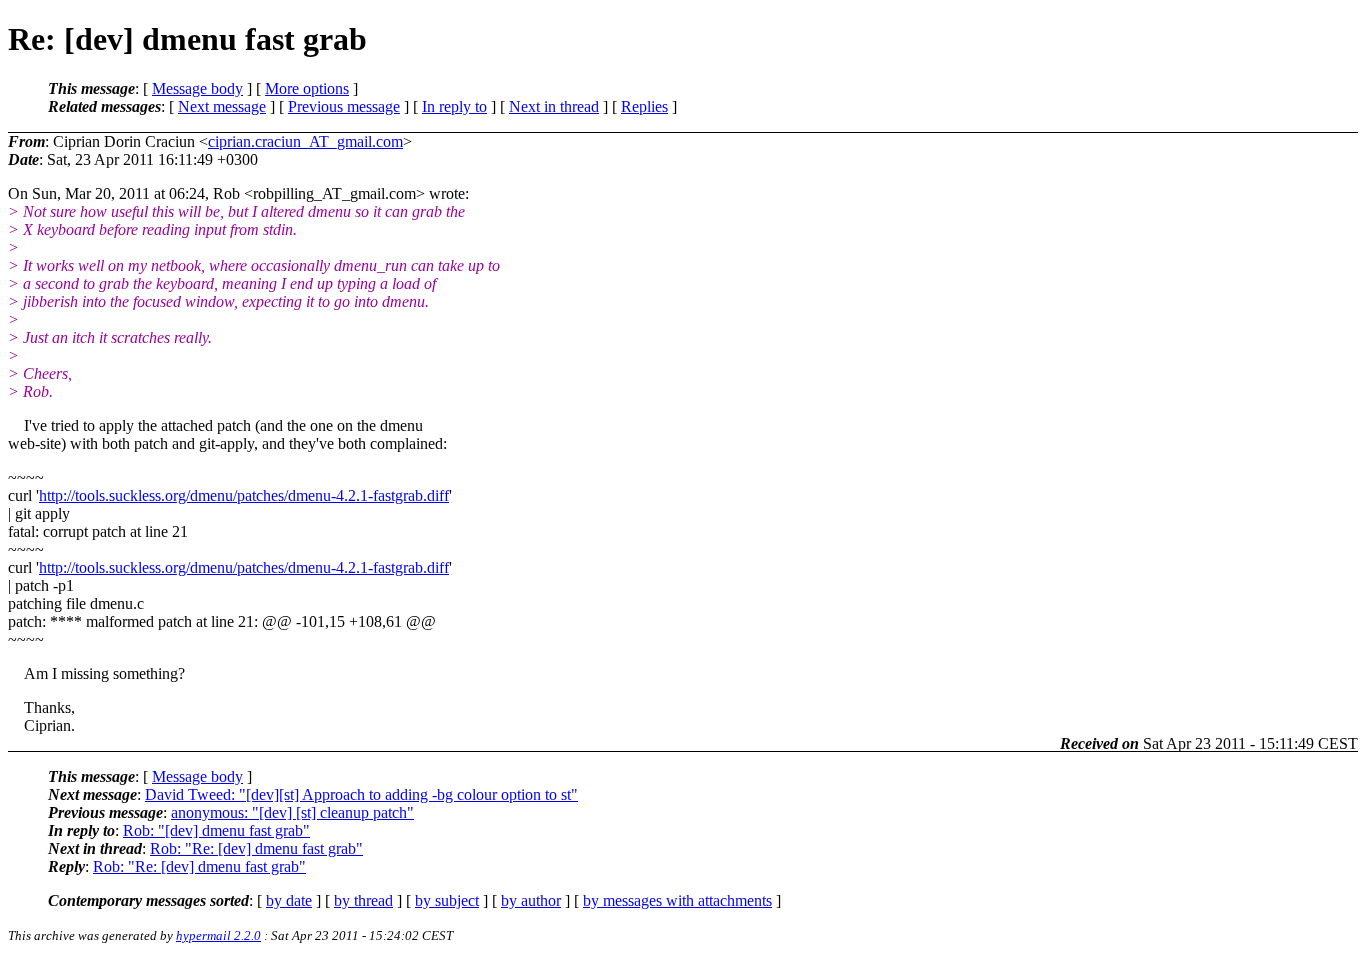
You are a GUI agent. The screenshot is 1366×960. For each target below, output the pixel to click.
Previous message (344, 106)
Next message (222, 106)
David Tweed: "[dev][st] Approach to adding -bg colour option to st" (361, 794)
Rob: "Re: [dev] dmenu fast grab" (256, 848)
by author (531, 900)
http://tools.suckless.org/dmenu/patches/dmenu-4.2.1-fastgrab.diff (244, 495)
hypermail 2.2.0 (218, 935)
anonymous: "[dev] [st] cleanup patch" (292, 812)
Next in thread (554, 106)
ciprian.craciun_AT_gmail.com (305, 141)
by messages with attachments (677, 900)
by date (289, 900)
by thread (363, 900)
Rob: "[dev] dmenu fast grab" (216, 830)
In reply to (454, 106)
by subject (447, 900)
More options (307, 88)
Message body (197, 88)
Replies (644, 106)
